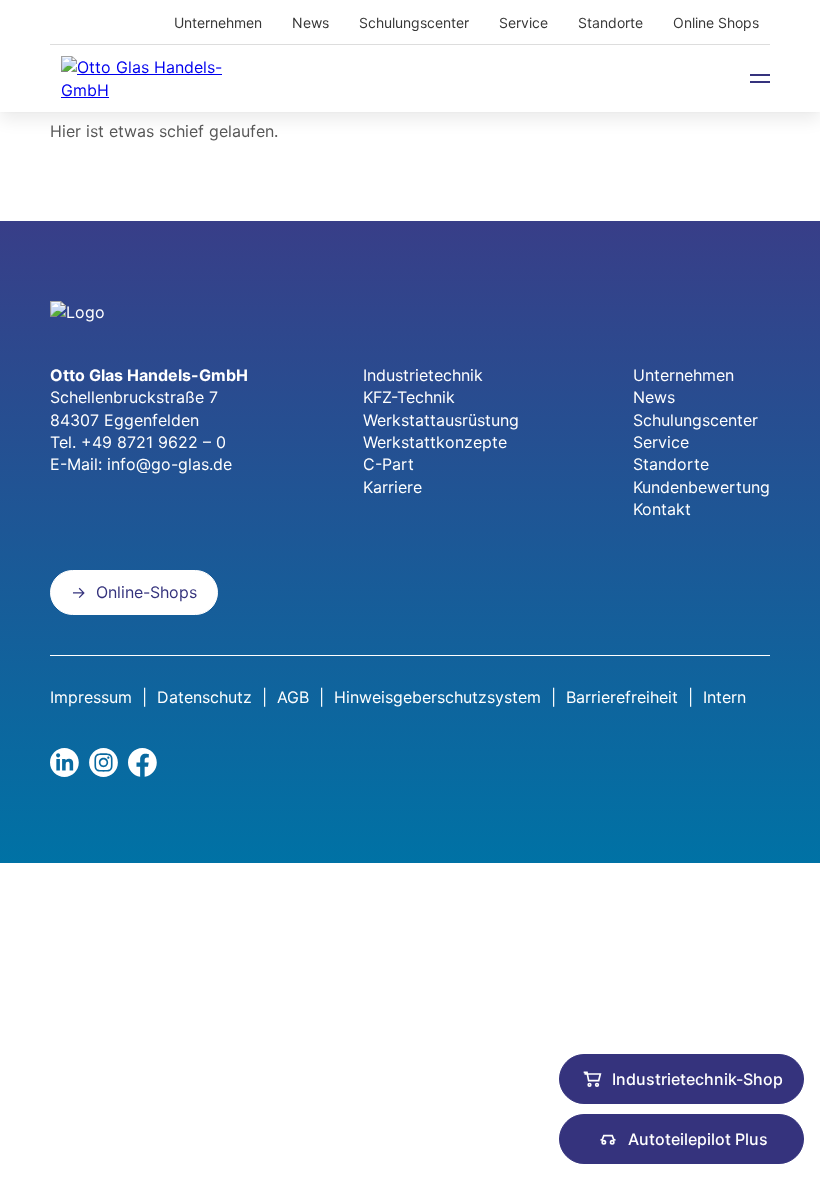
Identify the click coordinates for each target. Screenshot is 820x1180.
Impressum (91, 697)
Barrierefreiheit (622, 697)
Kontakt (662, 509)
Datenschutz (204, 697)
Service (523, 22)
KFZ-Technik (409, 397)
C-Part (388, 464)
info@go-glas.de (169, 464)
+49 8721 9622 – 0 (153, 442)
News (310, 22)
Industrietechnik (423, 375)
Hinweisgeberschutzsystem (437, 697)
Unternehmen (218, 22)
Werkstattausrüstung (441, 420)
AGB (293, 697)
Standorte (610, 22)
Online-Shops (146, 592)
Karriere (392, 487)
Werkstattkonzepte (435, 442)
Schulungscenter (414, 22)
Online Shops (716, 22)
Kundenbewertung (701, 487)
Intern (724, 697)
